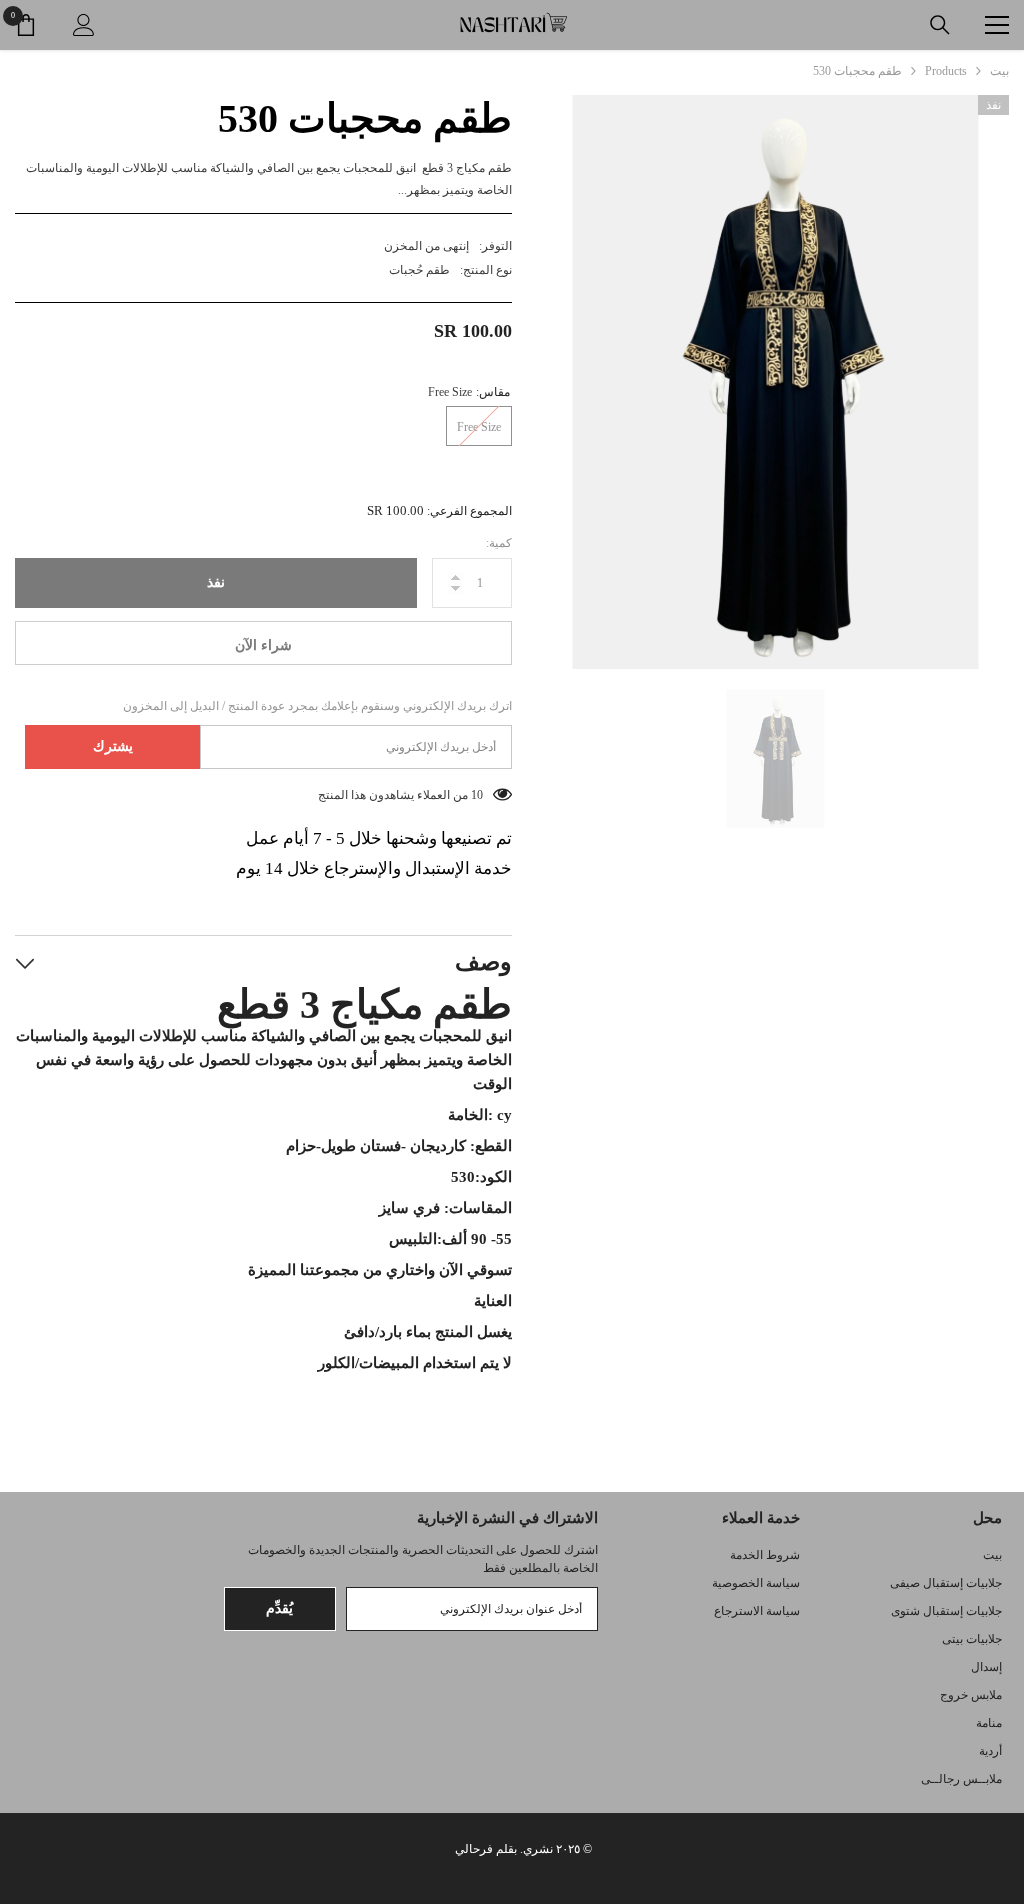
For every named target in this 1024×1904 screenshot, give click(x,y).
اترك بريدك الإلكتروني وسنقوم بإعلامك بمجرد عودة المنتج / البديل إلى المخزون (317, 706)
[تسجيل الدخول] (84, 25)
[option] (775, 382)
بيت (999, 71)
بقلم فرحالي (486, 1849)
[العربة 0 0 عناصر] (26, 25)
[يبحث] (940, 25)
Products (946, 71)
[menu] (997, 25)
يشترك (113, 746)
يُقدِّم (279, 1608)
